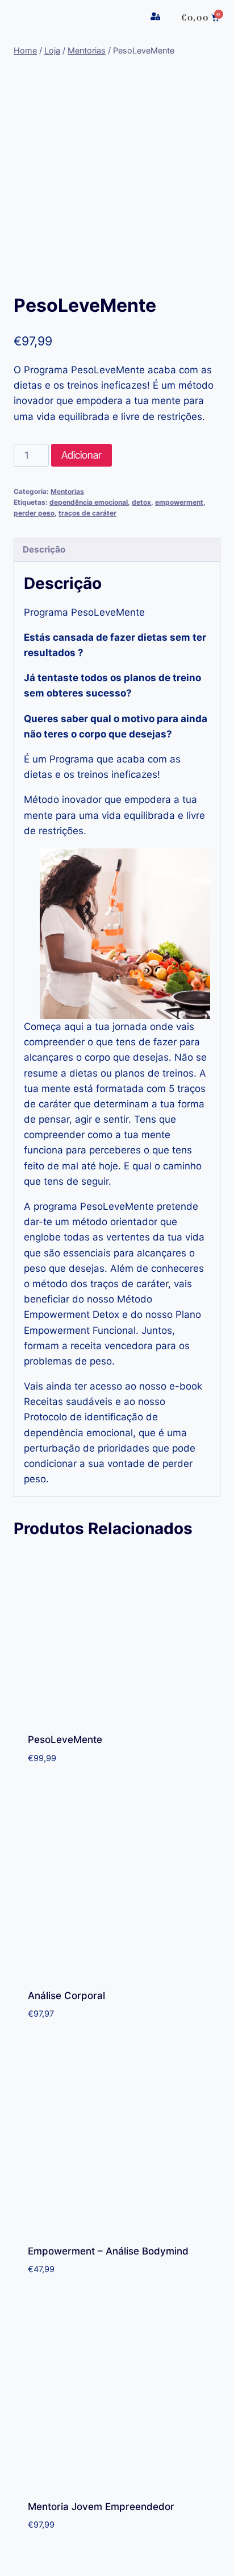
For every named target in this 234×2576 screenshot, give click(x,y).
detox (141, 502)
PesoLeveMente (65, 1740)
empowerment (179, 502)
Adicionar (82, 455)
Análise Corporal (66, 1996)
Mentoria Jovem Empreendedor (101, 2507)
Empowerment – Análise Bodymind (108, 2251)
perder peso (34, 513)
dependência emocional (89, 502)
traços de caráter (87, 513)
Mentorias (67, 491)
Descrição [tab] (44, 549)
